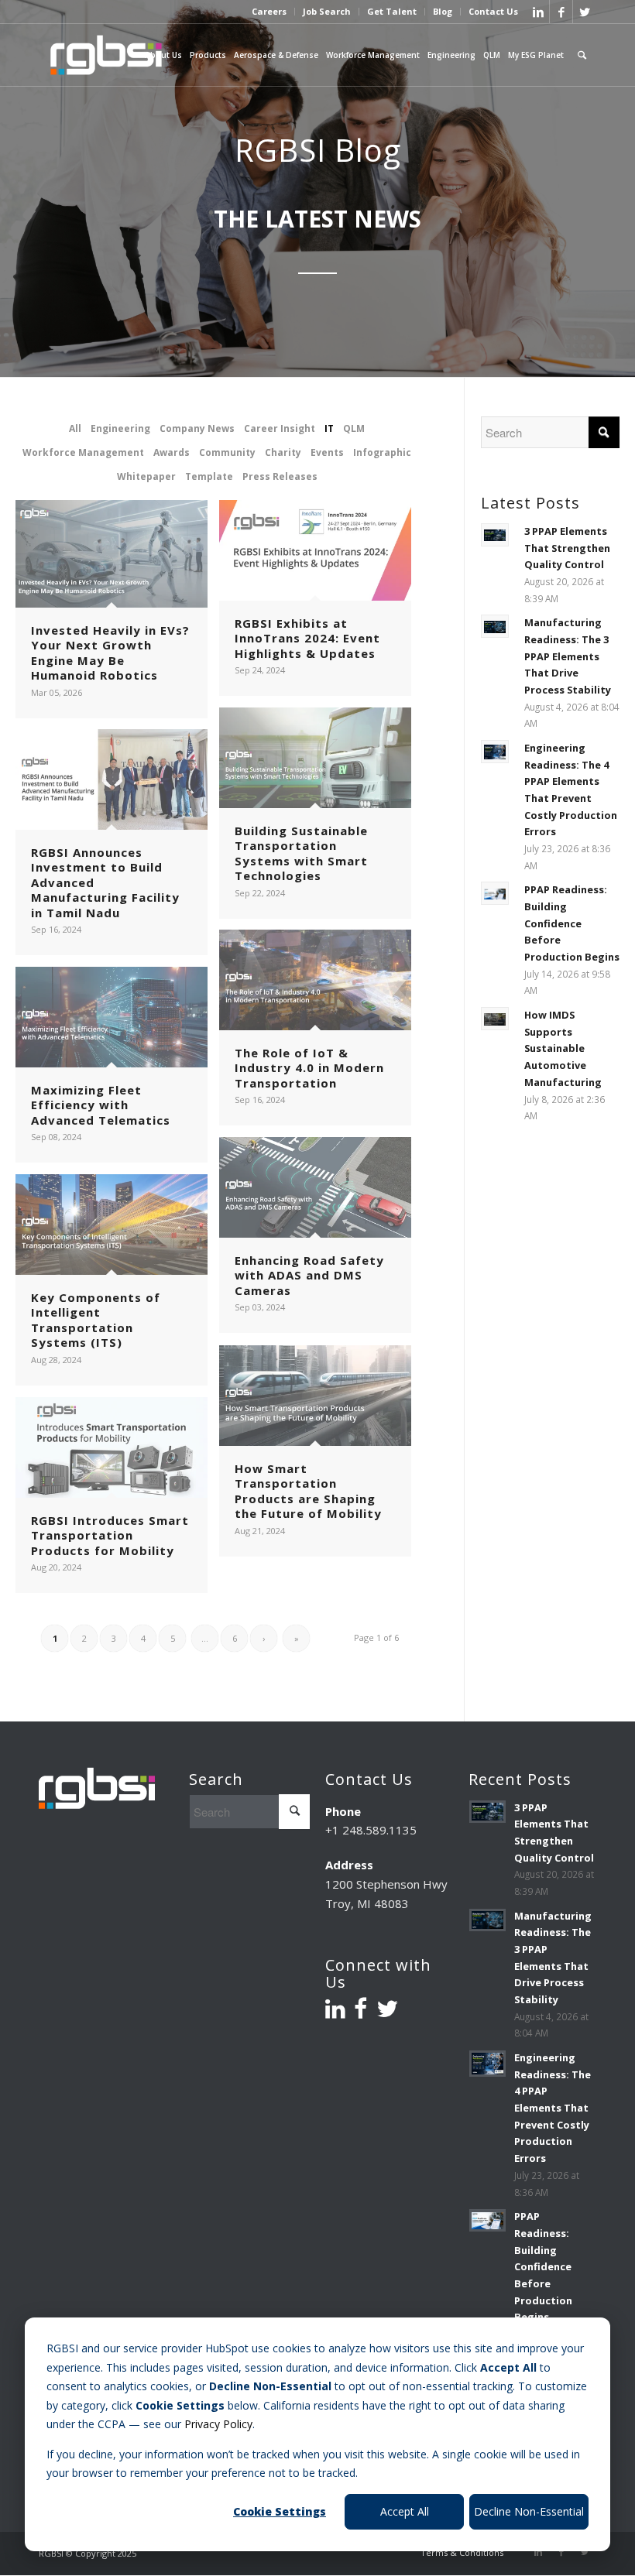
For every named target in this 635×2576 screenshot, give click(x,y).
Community (227, 452)
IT (329, 428)
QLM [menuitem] (492, 55)
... (205, 1638)
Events (327, 452)
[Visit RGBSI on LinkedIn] (335, 2012)
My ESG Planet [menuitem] (536, 55)
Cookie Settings (280, 2511)
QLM (354, 428)
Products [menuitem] (208, 55)
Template (209, 476)
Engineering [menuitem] (451, 55)
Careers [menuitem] (269, 12)
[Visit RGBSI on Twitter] (387, 2012)
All (75, 428)
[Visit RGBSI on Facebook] (360, 2012)
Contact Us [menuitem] (493, 12)
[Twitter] (585, 12)
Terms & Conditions (462, 2552)
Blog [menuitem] (443, 12)
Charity (283, 452)
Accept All (405, 2511)
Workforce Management (83, 452)
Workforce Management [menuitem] (373, 55)
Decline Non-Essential (529, 2511)
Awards (172, 452)
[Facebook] (561, 12)
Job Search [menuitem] (327, 12)
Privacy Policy (218, 2424)
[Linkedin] (538, 12)
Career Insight (280, 428)
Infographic (382, 452)
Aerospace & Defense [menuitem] (276, 55)
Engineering (120, 428)
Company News (197, 428)
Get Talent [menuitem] (392, 12)
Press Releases (280, 476)
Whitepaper (146, 476)
